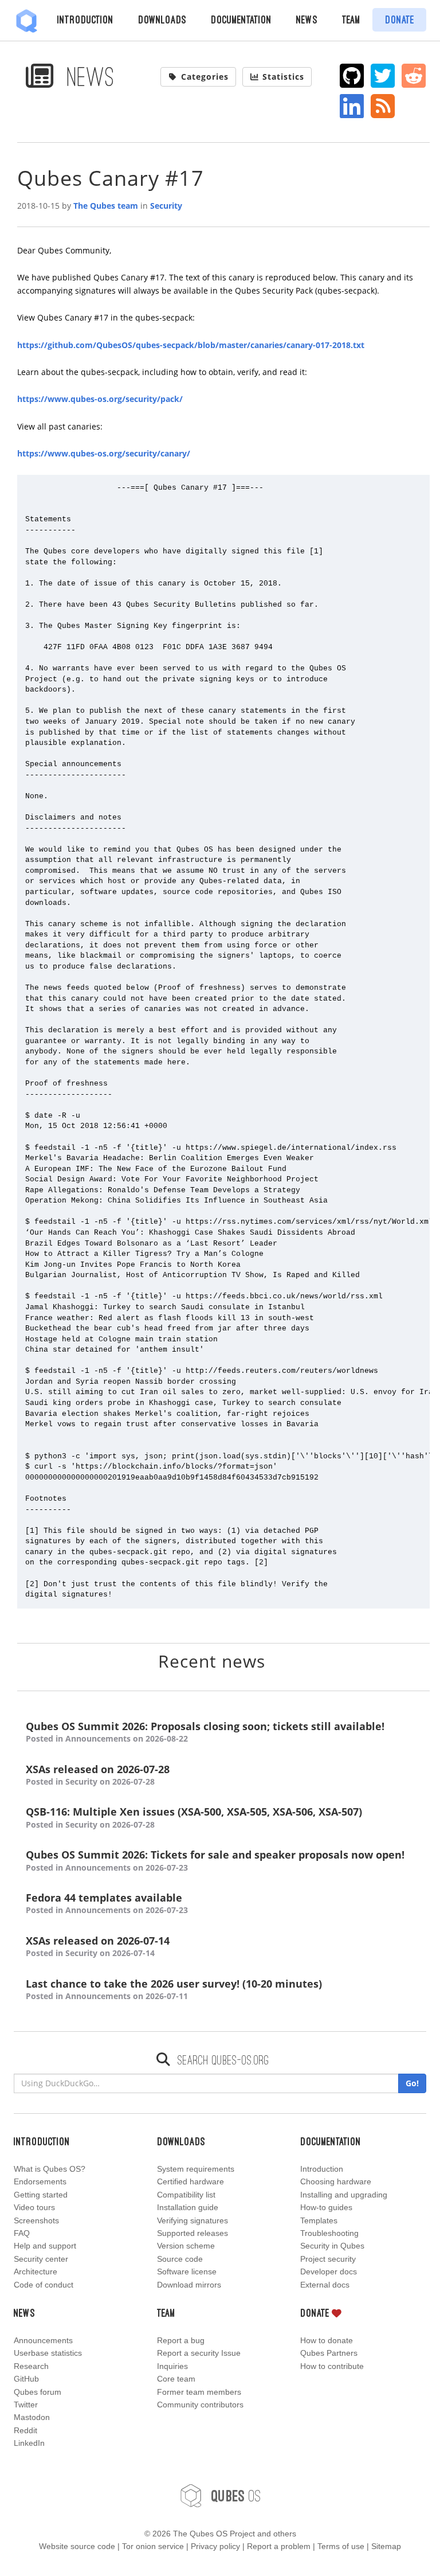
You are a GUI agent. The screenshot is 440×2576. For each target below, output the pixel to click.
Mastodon (32, 2417)
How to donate (327, 2340)
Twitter (26, 2405)
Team (351, 19)
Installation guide (188, 2207)
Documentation (241, 19)
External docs (325, 2285)
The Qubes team (106, 206)
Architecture (36, 2271)
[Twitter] (383, 76)
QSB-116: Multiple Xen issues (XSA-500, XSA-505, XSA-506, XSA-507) (194, 1817)
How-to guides (326, 2207)
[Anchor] (279, 1660)
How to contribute (332, 2366)
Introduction (85, 19)
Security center (41, 2259)
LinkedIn (29, 2443)
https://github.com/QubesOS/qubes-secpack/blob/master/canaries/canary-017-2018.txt (191, 345)
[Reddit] (414, 76)
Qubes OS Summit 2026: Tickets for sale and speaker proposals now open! (215, 1860)
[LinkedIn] (352, 106)
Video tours (34, 2207)
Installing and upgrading (344, 2195)
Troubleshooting (329, 2233)
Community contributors (200, 2405)
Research (31, 2366)
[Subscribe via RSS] (383, 106)
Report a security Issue (199, 2353)
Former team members (199, 2392)
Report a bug (181, 2340)
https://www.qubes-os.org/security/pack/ (100, 399)
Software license (187, 2271)
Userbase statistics (48, 2353)
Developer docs (329, 2271)
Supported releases (192, 2233)
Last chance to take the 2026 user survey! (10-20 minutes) (174, 1989)
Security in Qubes (332, 2246)
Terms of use (341, 2546)
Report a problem (279, 2546)
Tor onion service (153, 2546)
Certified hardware (190, 2181)
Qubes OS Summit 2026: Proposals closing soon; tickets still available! (205, 1732)
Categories (205, 77)
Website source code (77, 2546)
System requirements (196, 2169)
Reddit (25, 2430)
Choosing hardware (336, 2181)
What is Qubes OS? (50, 2169)
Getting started (41, 2195)
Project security (328, 2259)
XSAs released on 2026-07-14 (98, 1946)
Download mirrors (189, 2285)
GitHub (26, 2379)
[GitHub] (352, 76)
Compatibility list (186, 2195)
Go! (412, 2083)
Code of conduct (44, 2285)
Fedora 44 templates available (107, 1903)
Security (166, 206)
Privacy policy (215, 2546)
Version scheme (186, 2246)
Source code (180, 2259)
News (307, 19)
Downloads (162, 19)
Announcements (43, 2340)
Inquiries (172, 2366)
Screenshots (36, 2220)
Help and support (45, 2246)
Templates (319, 2220)
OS (236, 2495)
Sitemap (386, 2546)
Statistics (283, 77)
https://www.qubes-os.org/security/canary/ (104, 453)
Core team (176, 2379)
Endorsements (40, 2181)
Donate (400, 19)
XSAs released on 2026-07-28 (98, 1775)
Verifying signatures (192, 2220)
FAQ (22, 2233)
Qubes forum (38, 2392)
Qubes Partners (329, 2353)
